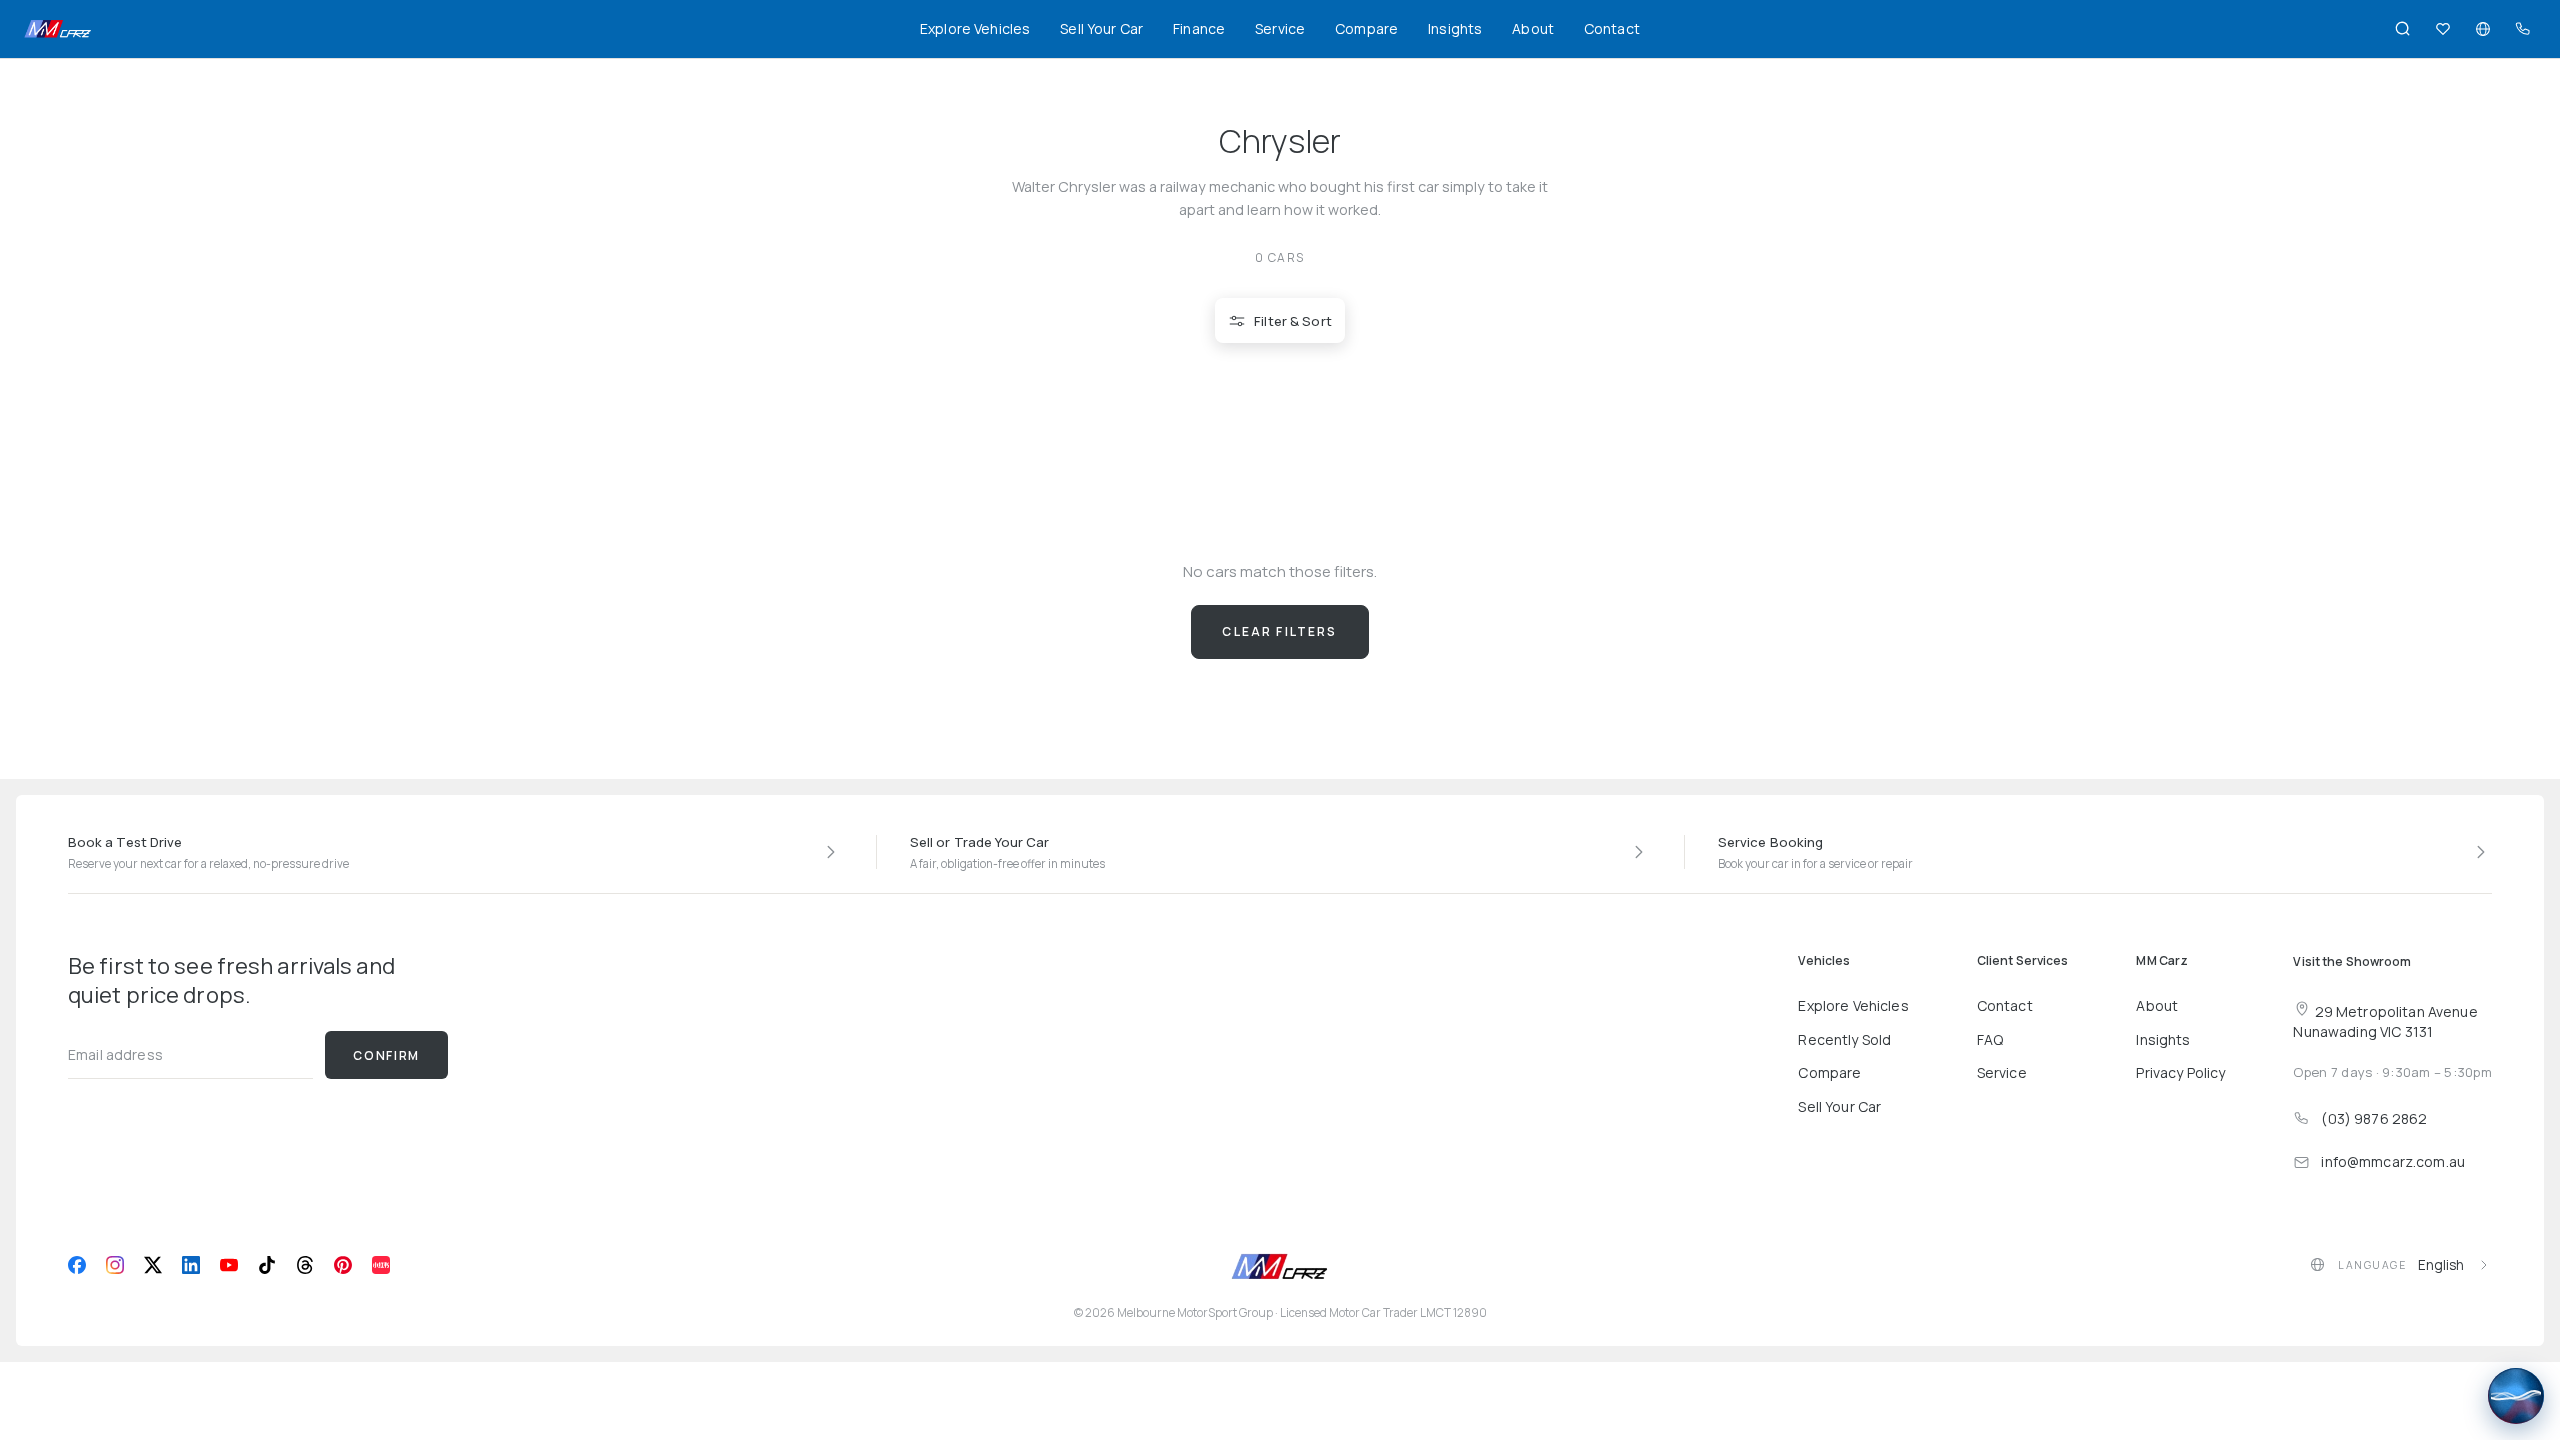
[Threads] (305, 1265)
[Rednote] (381, 1265)
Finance (1199, 28)
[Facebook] (77, 1265)
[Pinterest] (343, 1265)
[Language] (2483, 29)
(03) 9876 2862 (2374, 1118)
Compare (1366, 28)
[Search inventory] (2403, 29)
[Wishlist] (2443, 29)
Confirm (386, 1055)
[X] (153, 1265)
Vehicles (1824, 960)
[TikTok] (267, 1265)
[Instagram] (115, 1265)
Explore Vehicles (975, 28)
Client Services (2023, 960)
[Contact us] (2523, 29)
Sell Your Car (1101, 28)
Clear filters (1279, 631)
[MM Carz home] (57, 29)
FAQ (1990, 1039)
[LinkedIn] (191, 1265)
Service (1280, 28)
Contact (1612, 28)
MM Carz (2162, 960)
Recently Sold (1844, 1039)
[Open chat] (2516, 1396)
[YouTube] (229, 1265)
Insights (1455, 28)
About (1533, 28)
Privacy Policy (2180, 1072)
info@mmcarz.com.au (2393, 1161)
